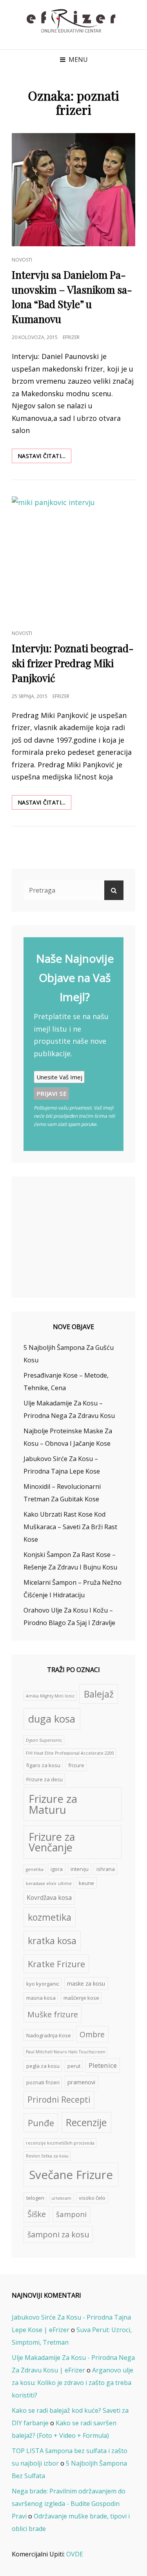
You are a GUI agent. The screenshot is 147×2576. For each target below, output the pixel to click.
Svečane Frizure (71, 2175)
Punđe (41, 2123)
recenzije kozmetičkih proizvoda (60, 2143)
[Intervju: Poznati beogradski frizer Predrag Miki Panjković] (73, 558)
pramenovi (81, 2082)
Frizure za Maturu (53, 1804)
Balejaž (99, 1694)
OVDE (75, 2554)
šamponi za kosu (58, 2234)
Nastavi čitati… (44, 457)
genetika (35, 1869)
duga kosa (52, 1719)
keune (86, 1883)
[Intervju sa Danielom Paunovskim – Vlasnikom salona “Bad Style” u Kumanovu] (73, 190)
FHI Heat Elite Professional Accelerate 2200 (70, 1753)
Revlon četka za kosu (47, 2156)
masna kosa (41, 1998)
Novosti (22, 260)
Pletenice (103, 2065)
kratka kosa (52, 1941)
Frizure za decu (44, 1779)
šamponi (71, 2214)
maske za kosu (86, 1983)
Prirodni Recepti (59, 2100)
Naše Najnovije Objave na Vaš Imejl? (75, 978)
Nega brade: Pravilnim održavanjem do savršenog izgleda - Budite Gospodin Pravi (69, 2504)
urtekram (61, 2198)
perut (74, 2066)
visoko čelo (92, 2198)
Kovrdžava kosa (49, 1898)
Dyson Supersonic (44, 1740)
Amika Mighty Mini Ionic (50, 1696)
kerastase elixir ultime (49, 1883)
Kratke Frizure (56, 1964)
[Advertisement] (75, 1238)
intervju (80, 1869)
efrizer (71, 337)
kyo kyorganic (43, 1984)
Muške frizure (53, 2014)
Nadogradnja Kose (49, 2035)
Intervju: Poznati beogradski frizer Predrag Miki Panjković (73, 663)
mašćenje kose (81, 1998)
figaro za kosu (43, 1765)
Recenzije (86, 2122)
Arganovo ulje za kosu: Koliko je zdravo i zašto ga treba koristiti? (73, 2383)
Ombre (92, 2034)
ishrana (106, 1869)
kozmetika (50, 1917)
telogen (35, 2198)
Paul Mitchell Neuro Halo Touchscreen (66, 2052)
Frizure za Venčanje (52, 1842)
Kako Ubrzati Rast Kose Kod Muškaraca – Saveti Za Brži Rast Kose (70, 1527)
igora (57, 1869)
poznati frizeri (43, 2082)
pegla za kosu (43, 2066)
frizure (76, 1765)
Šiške (37, 2214)
